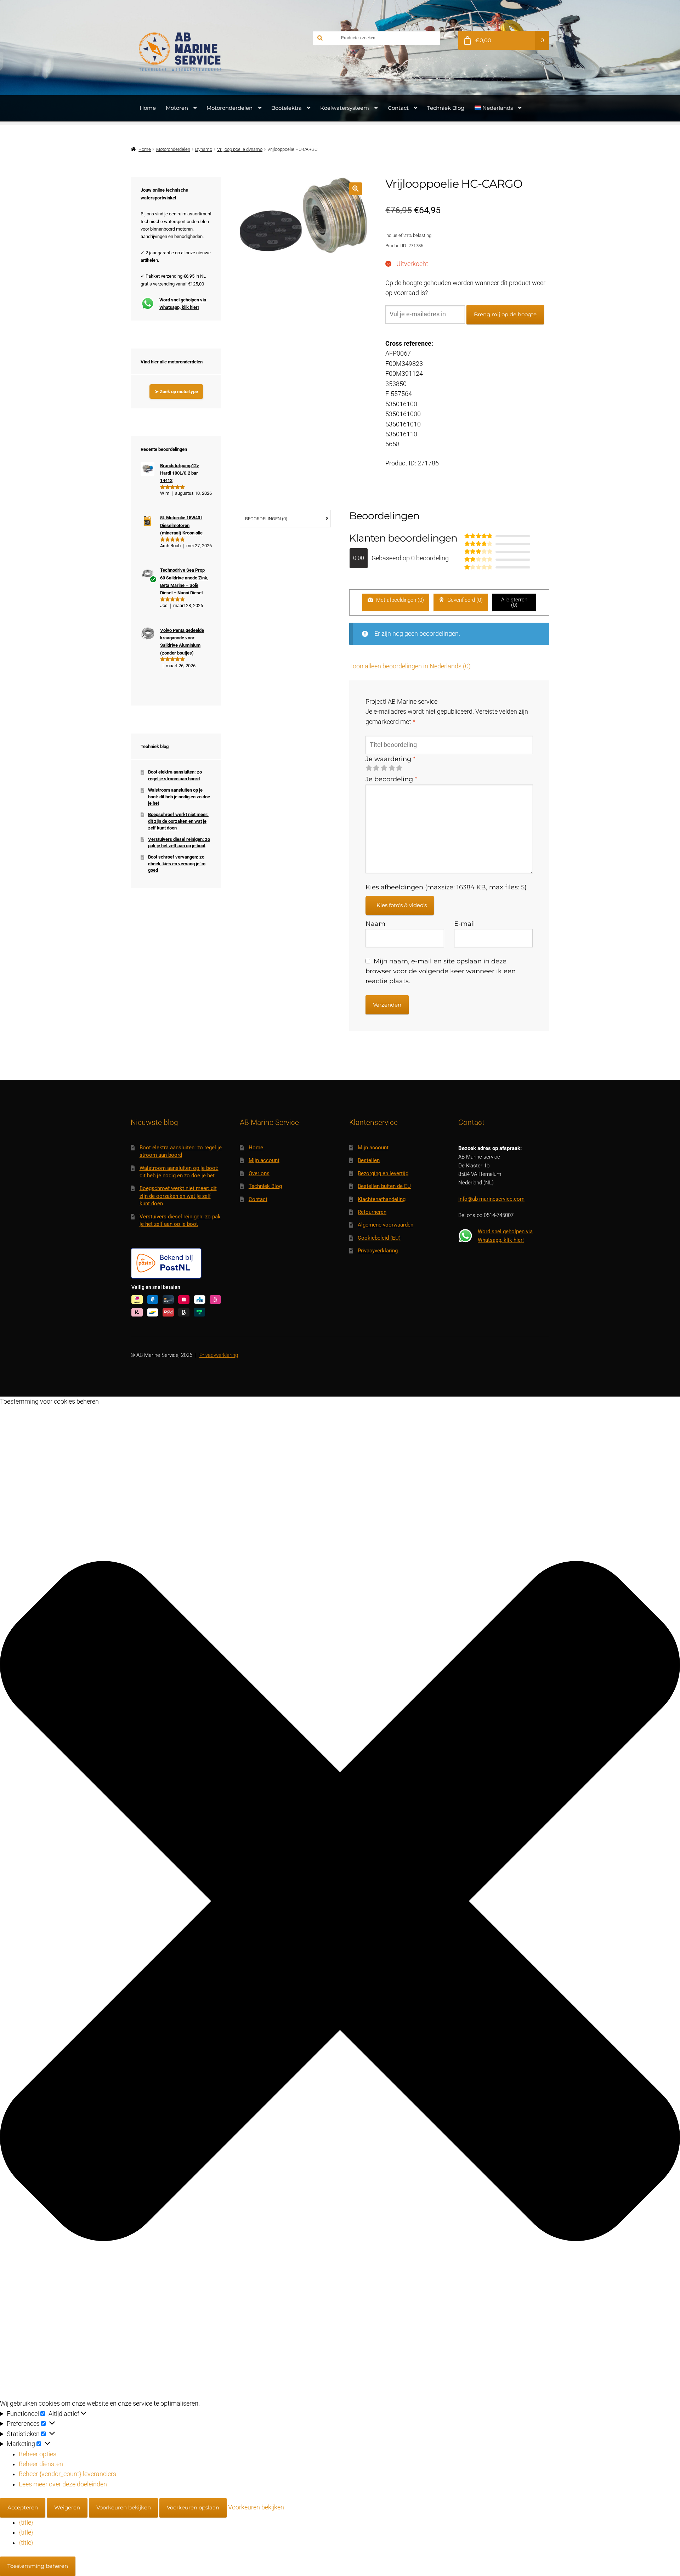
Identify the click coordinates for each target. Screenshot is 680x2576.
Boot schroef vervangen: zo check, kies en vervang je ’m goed (177, 864)
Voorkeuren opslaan (193, 2507)
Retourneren (372, 1212)
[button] (355, 189)
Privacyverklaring (378, 1251)
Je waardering (390, 759)
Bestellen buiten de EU (384, 1186)
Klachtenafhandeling (382, 1199)
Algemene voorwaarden (386, 1225)
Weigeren (67, 2507)
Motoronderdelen (229, 108)
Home (148, 108)
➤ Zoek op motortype (176, 392)
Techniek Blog (446, 108)
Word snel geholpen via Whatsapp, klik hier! (183, 304)
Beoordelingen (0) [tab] (266, 519)
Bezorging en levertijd (383, 1173)
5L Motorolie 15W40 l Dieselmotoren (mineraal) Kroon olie (181, 525)
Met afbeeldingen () (399, 600)
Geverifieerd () (464, 600)
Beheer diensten (41, 2464)
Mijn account (264, 1160)
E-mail (464, 924)
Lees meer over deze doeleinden (63, 2484)
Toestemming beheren (38, 2566)
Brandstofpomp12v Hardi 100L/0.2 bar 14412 (180, 473)
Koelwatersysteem (345, 108)
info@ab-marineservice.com (491, 1199)
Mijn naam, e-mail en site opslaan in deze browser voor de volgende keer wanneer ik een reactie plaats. (441, 971)
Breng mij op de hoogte (505, 314)
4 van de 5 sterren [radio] (392, 768)
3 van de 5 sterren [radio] (384, 768)
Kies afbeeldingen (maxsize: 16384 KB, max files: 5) (446, 887)
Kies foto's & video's (402, 905)
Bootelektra (287, 108)
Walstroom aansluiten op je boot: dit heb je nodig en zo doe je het (179, 797)
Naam (375, 924)
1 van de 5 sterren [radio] (369, 768)
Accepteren (23, 2507)
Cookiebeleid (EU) (379, 1238)
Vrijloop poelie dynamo (240, 149)
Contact (398, 108)
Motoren (177, 108)
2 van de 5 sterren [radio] (376, 768)
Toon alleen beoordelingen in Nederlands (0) (410, 666)
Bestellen (369, 1160)
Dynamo (204, 149)
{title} (26, 2523)
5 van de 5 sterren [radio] (399, 768)
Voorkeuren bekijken (124, 2507)
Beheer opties (38, 2454)
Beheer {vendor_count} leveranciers (67, 2474)
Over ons (259, 1173)
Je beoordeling (391, 779)
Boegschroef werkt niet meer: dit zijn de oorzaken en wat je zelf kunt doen (178, 821)
